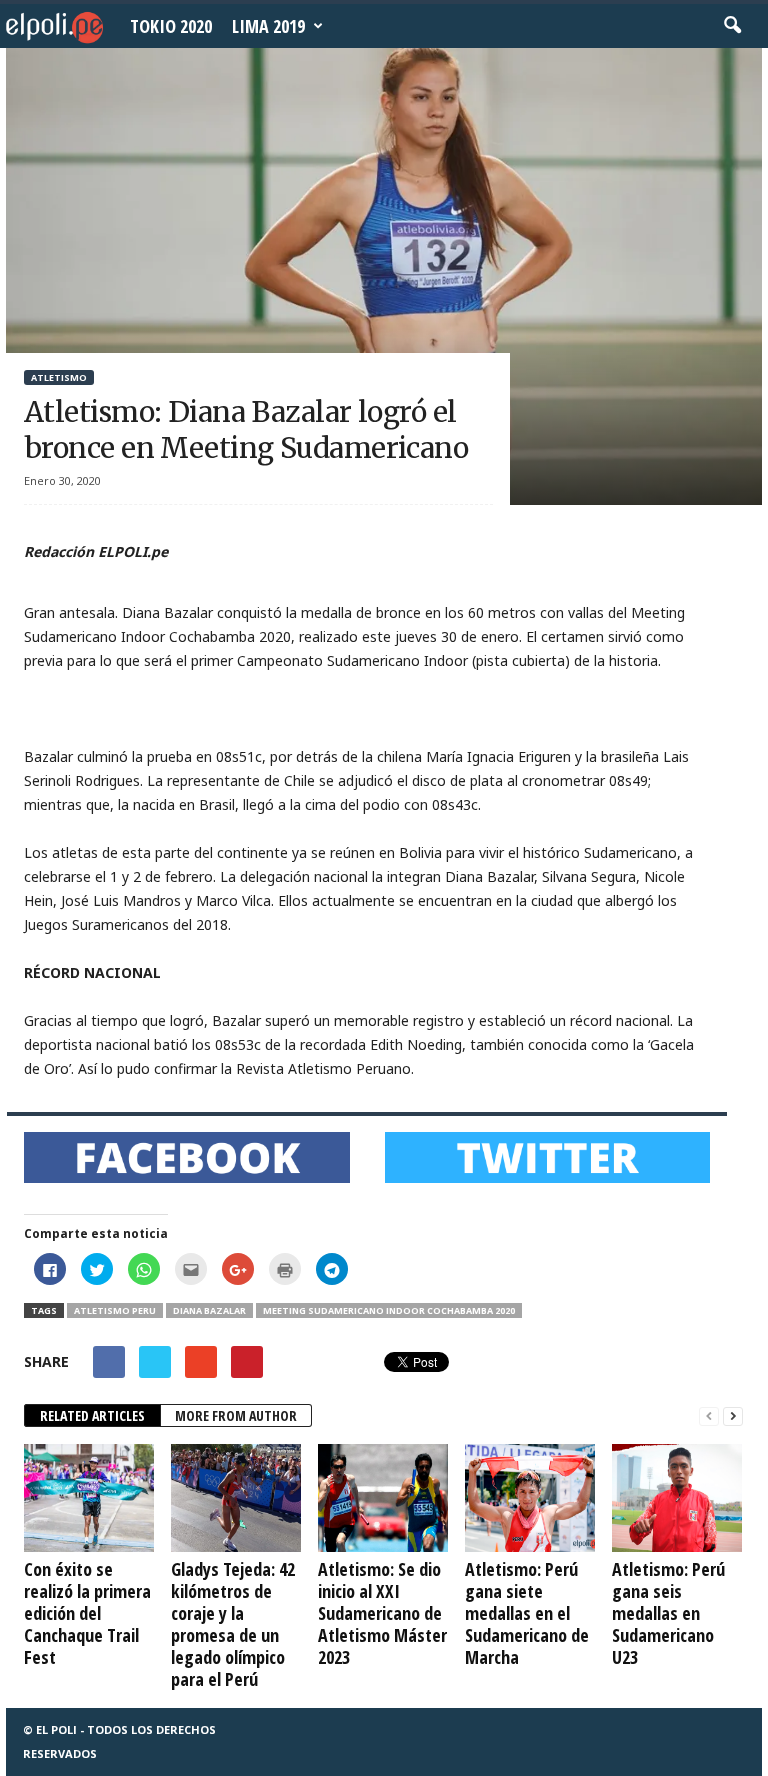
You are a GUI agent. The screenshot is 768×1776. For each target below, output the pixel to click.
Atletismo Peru (115, 1310)
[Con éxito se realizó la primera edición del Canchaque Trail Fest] (89, 1498)
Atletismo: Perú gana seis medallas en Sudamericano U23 (668, 1613)
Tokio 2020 (171, 26)
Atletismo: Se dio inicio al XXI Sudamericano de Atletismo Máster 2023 (382, 1613)
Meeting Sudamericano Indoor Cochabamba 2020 (389, 1310)
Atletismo (59, 377)
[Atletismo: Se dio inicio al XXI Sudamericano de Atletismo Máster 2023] (383, 1498)
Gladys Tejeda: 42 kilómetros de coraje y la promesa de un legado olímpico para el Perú (233, 1624)
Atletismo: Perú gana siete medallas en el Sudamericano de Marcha (527, 1613)
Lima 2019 (268, 26)
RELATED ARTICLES (92, 1415)
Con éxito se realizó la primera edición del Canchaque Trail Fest (87, 1613)
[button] (732, 26)
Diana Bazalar (209, 1310)
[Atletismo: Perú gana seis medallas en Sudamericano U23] (677, 1498)
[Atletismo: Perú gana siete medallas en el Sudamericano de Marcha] (530, 1498)
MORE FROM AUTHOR (236, 1415)
